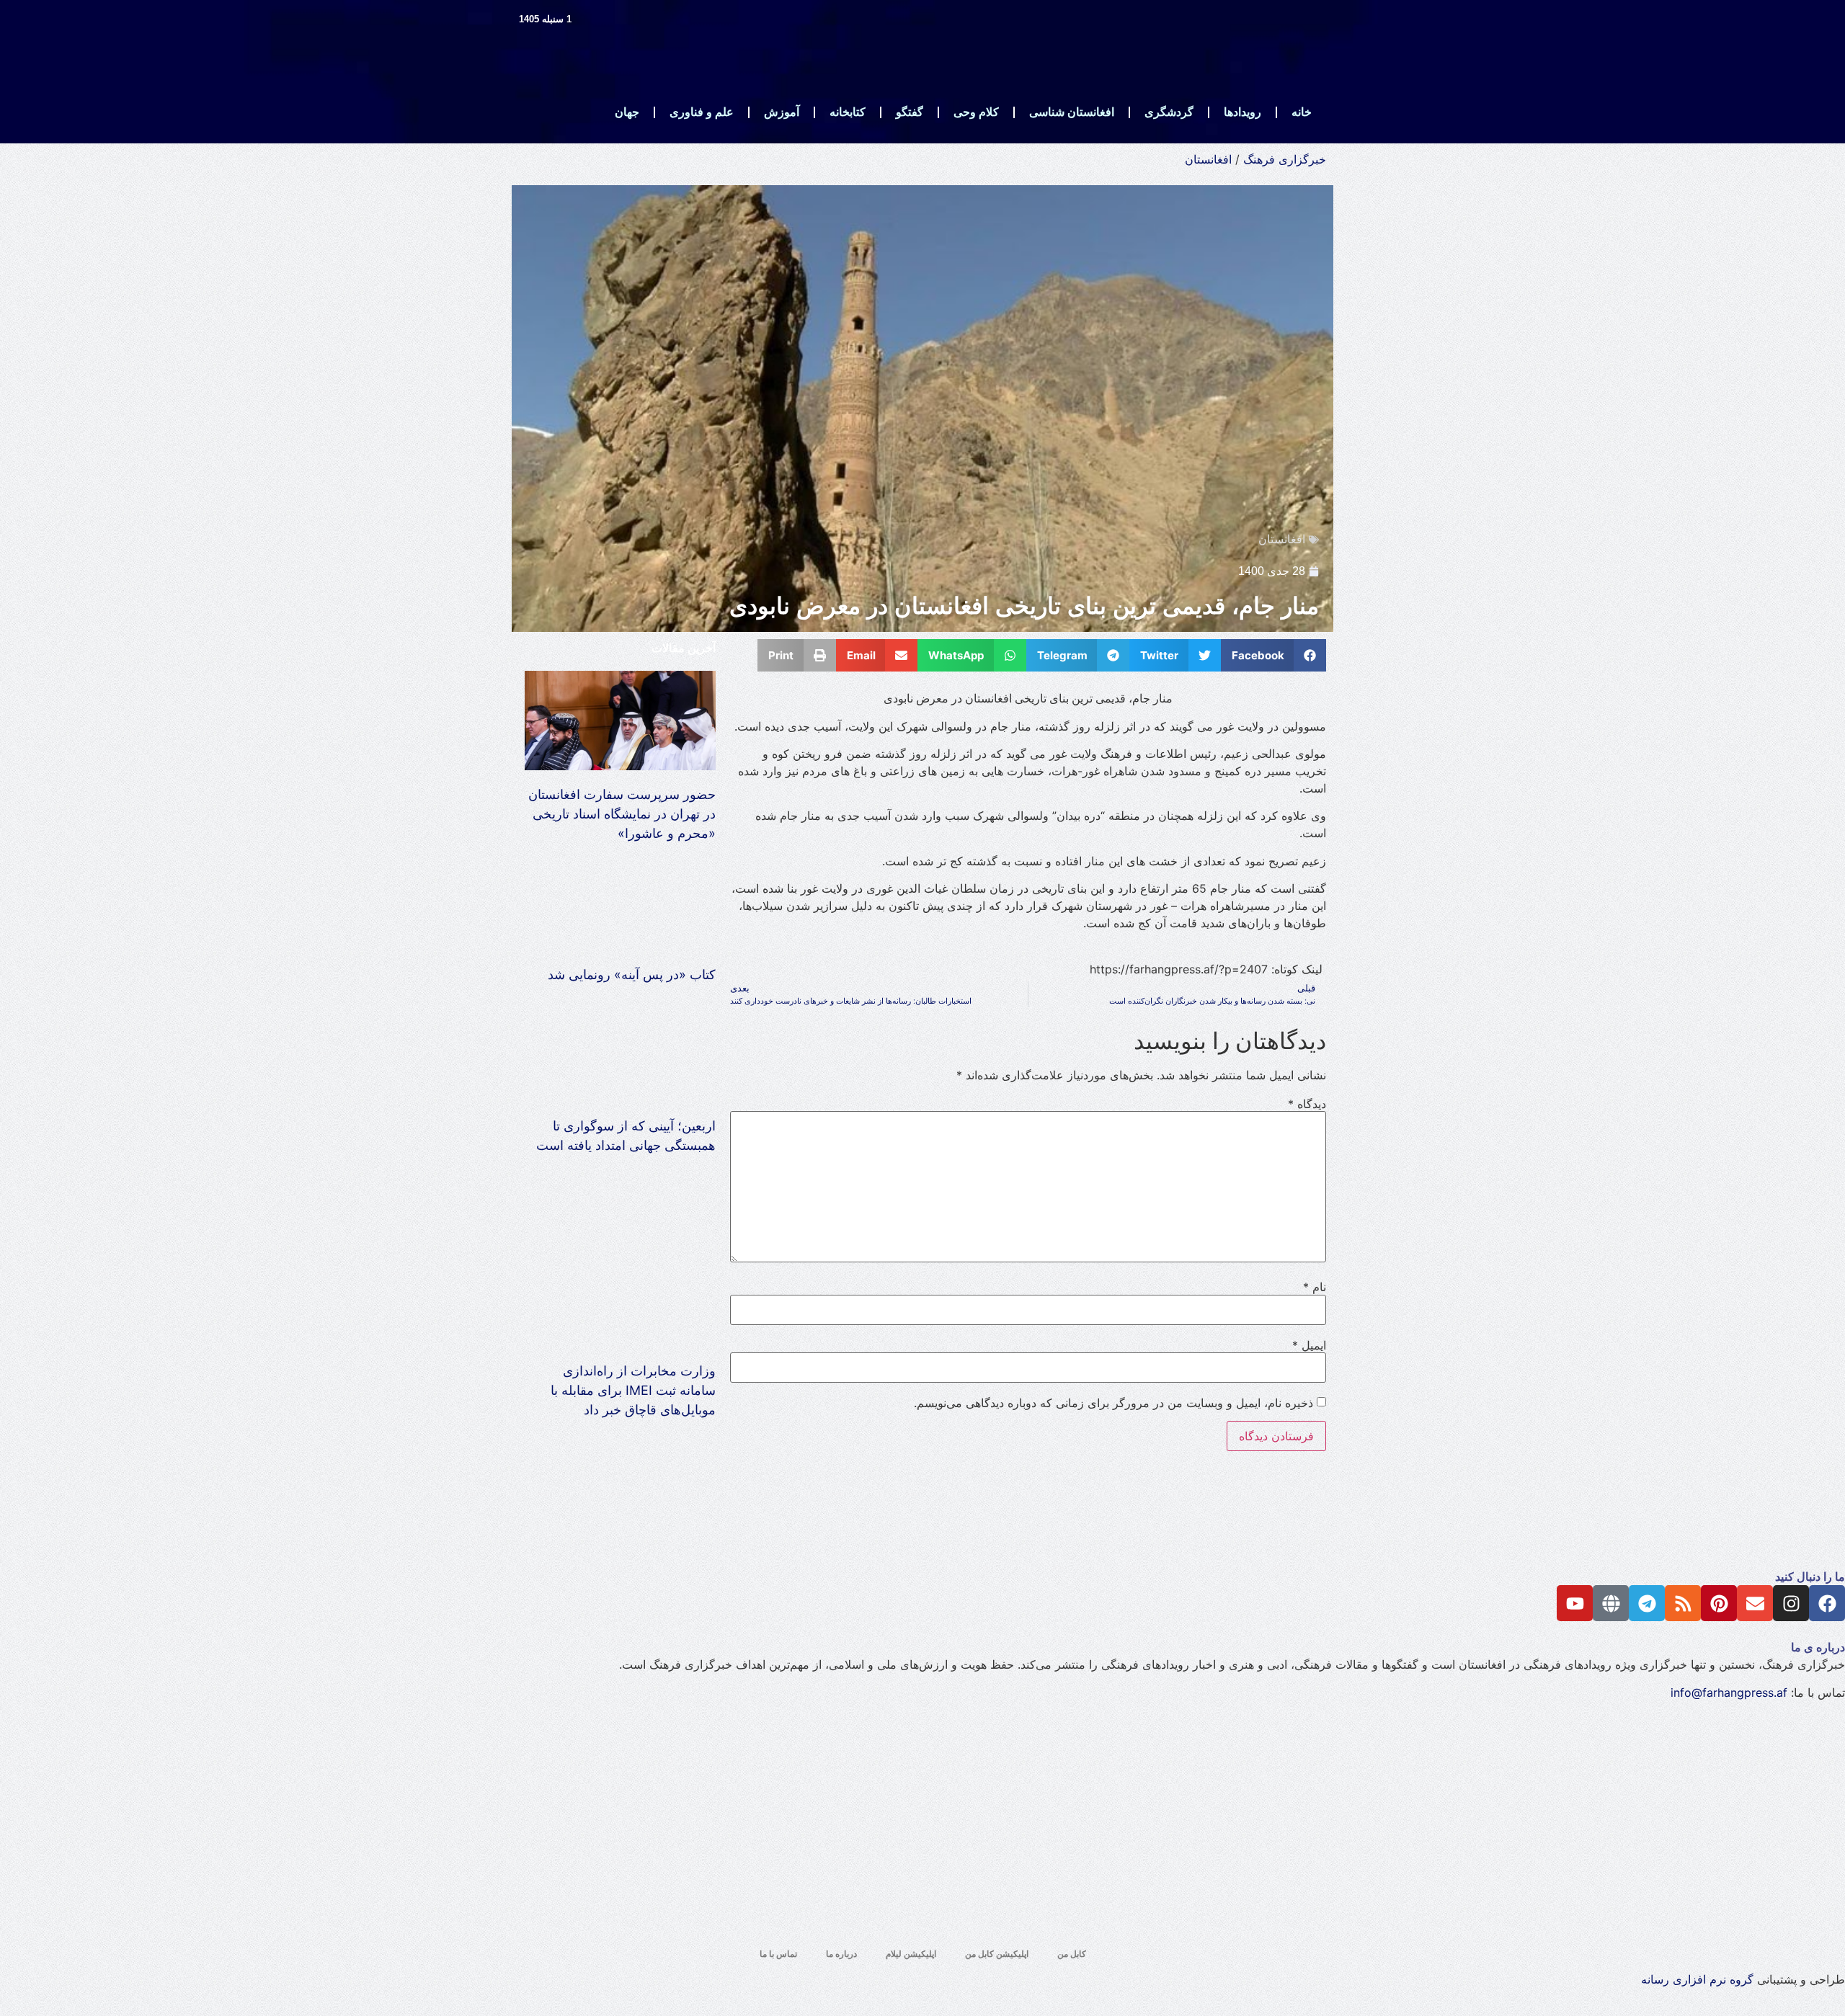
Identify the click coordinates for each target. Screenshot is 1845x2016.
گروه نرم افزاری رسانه (1697, 1979)
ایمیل (1309, 1345)
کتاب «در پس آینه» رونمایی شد (632, 974)
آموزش (782, 112)
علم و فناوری (702, 112)
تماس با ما (778, 1954)
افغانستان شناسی (1072, 112)
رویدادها (1242, 112)
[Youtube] (1575, 1603)
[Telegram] (1647, 1603)
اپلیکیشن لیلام (911, 1954)
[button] (1274, 655)
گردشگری (1169, 112)
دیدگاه (1307, 1104)
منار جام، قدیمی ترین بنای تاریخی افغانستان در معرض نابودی (1024, 606)
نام (1315, 1287)
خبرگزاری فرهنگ (1285, 159)
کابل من (1072, 1954)
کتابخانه (848, 112)
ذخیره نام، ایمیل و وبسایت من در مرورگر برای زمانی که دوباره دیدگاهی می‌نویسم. (1113, 1403)
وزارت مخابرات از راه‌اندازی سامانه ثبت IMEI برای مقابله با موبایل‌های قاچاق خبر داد (633, 1390)
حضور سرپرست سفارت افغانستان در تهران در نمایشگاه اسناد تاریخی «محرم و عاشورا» (622, 814)
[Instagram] (1791, 1603)
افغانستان (1208, 159)
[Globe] (1611, 1603)
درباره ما (841, 1954)
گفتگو (910, 112)
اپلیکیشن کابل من (997, 1954)
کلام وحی (976, 112)
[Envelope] (1755, 1603)
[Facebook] (1827, 1603)
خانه (1302, 112)
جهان (627, 112)
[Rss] (1683, 1603)
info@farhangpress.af (1729, 1692)
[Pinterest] (1719, 1603)
